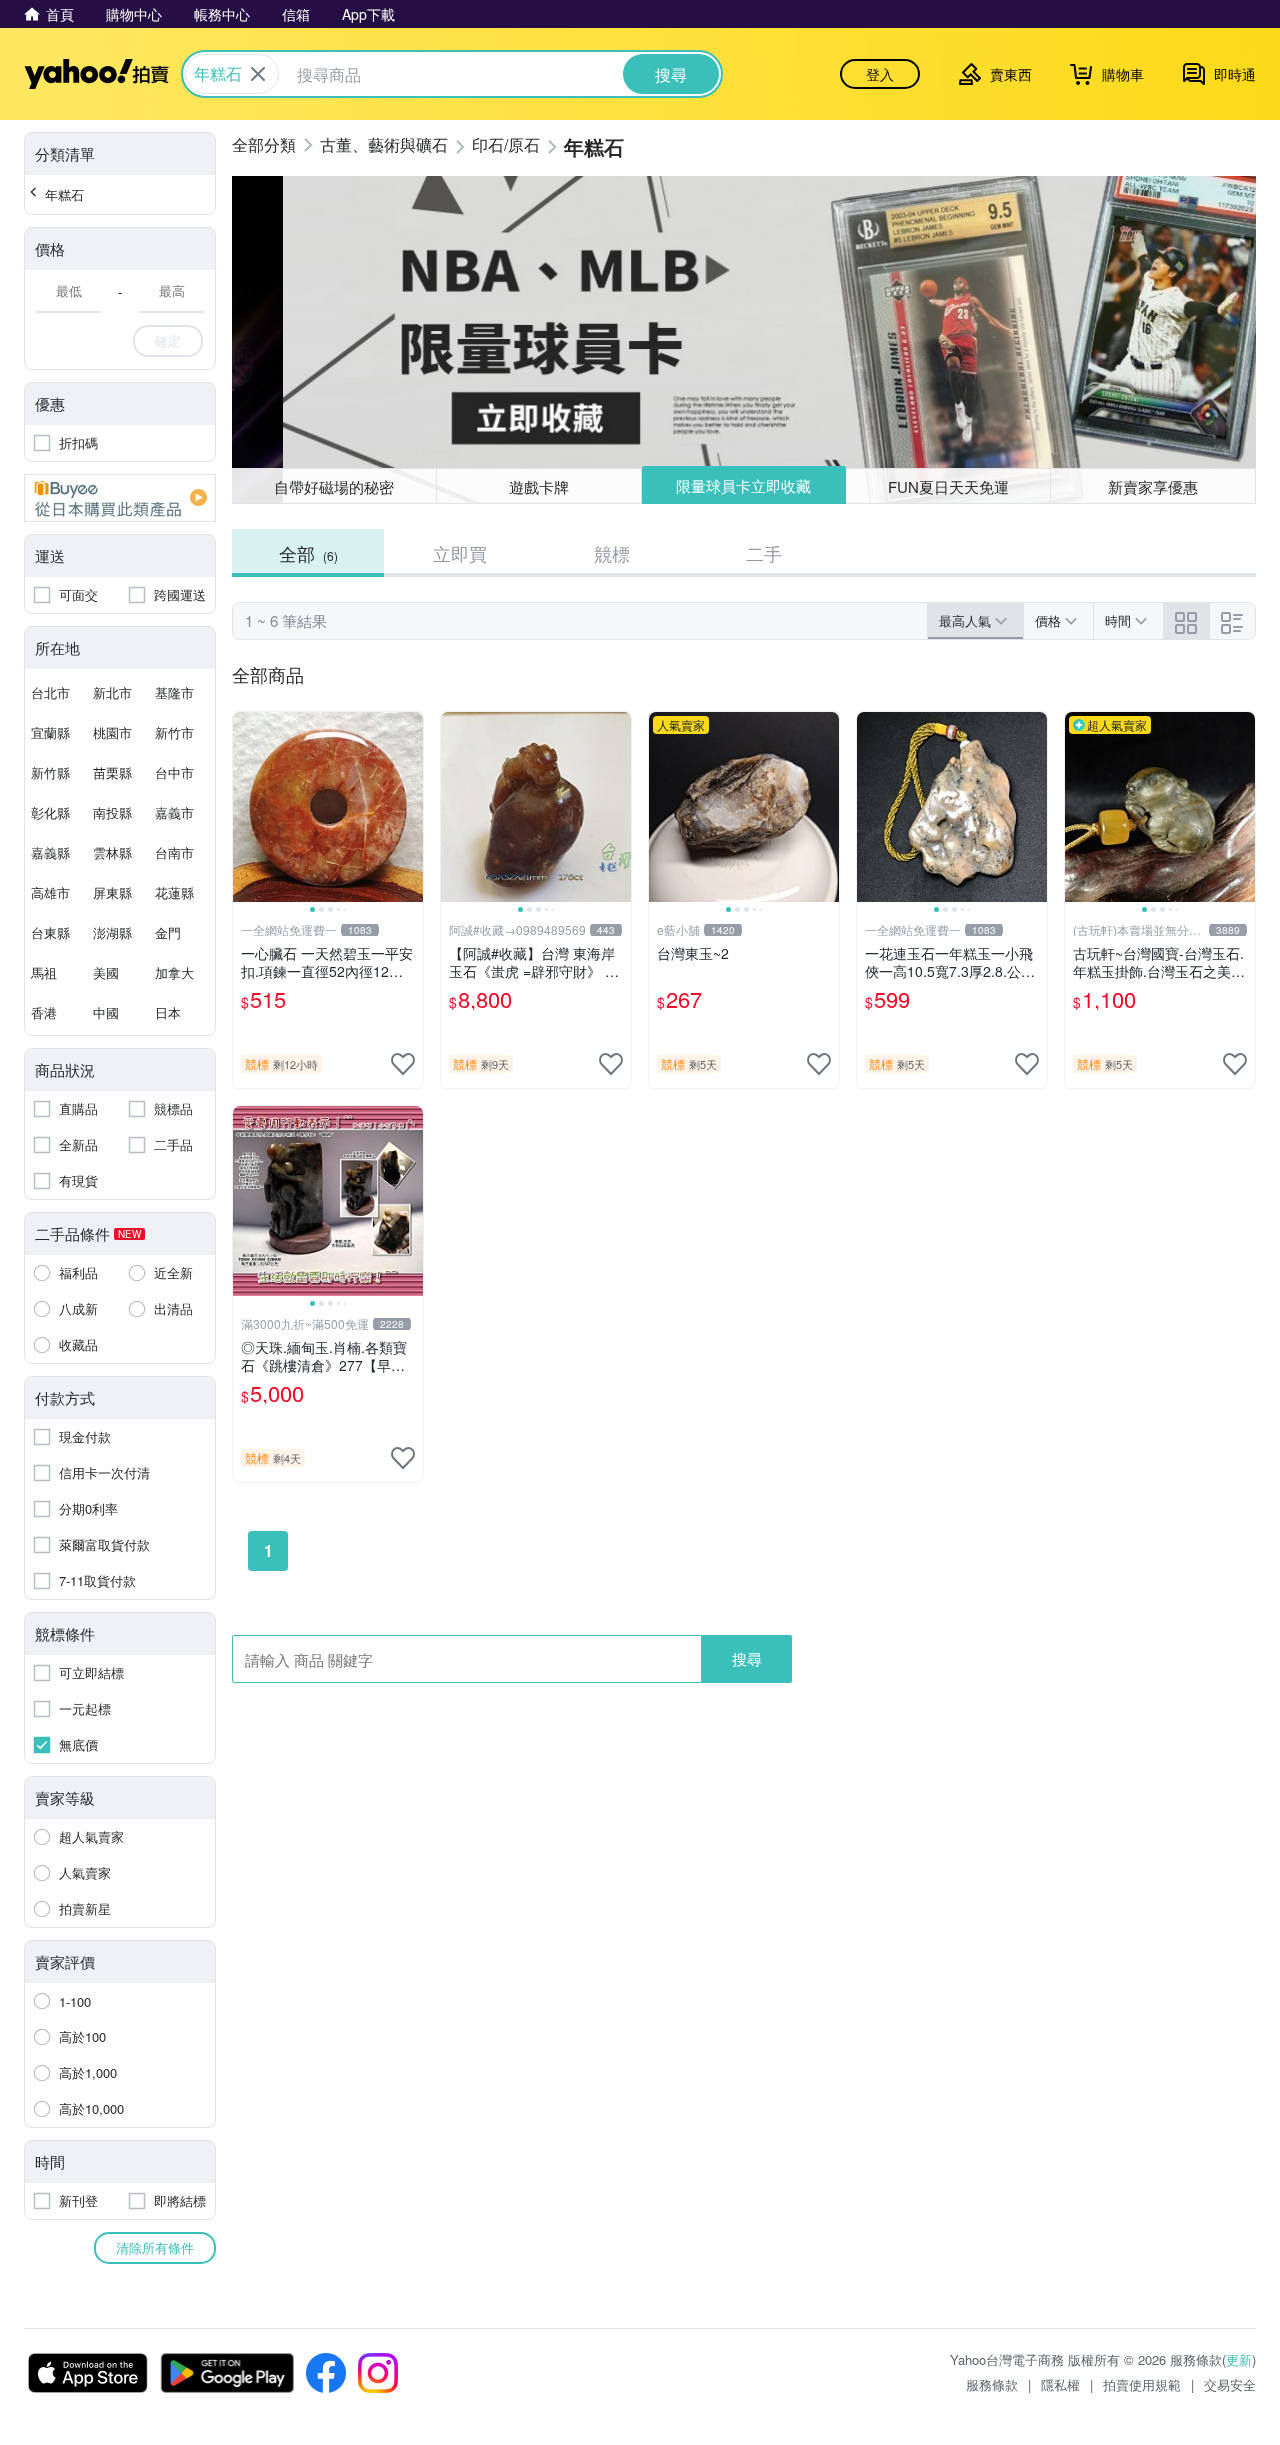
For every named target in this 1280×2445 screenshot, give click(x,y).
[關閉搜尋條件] (258, 74)
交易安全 (1230, 2384)
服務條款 (992, 2384)
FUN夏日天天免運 (948, 486)
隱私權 (1060, 2384)
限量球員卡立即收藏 (743, 485)
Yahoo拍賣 (96, 74)
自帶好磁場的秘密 (334, 486)
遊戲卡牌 (539, 486)
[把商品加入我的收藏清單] (403, 1064)
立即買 (460, 553)
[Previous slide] (246, 807)
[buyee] (120, 498)
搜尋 (747, 1658)
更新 (1239, 2359)
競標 (612, 553)
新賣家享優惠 (1153, 486)
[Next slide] (410, 807)
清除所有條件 (155, 2247)
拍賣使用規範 (1142, 2384)
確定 (168, 340)
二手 (764, 553)
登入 (880, 74)
